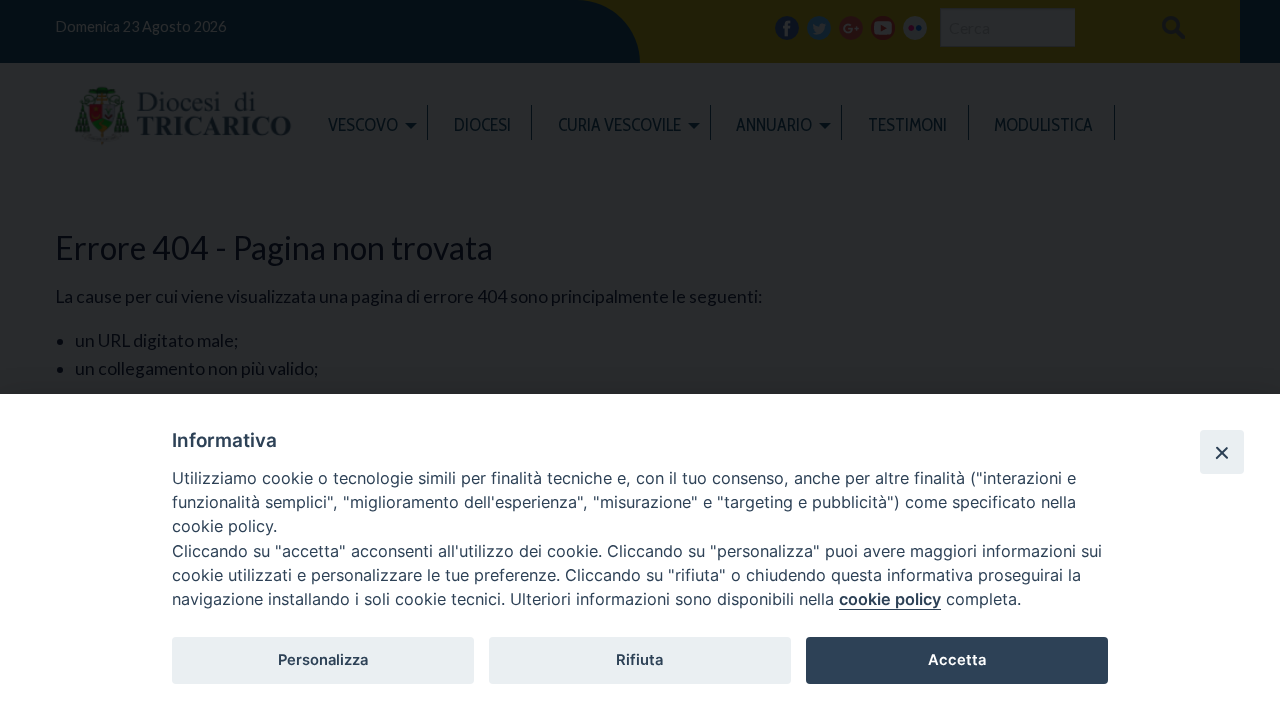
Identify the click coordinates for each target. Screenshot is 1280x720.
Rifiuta (639, 660)
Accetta (957, 660)
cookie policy (890, 599)
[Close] (1222, 452)
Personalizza (323, 660)
